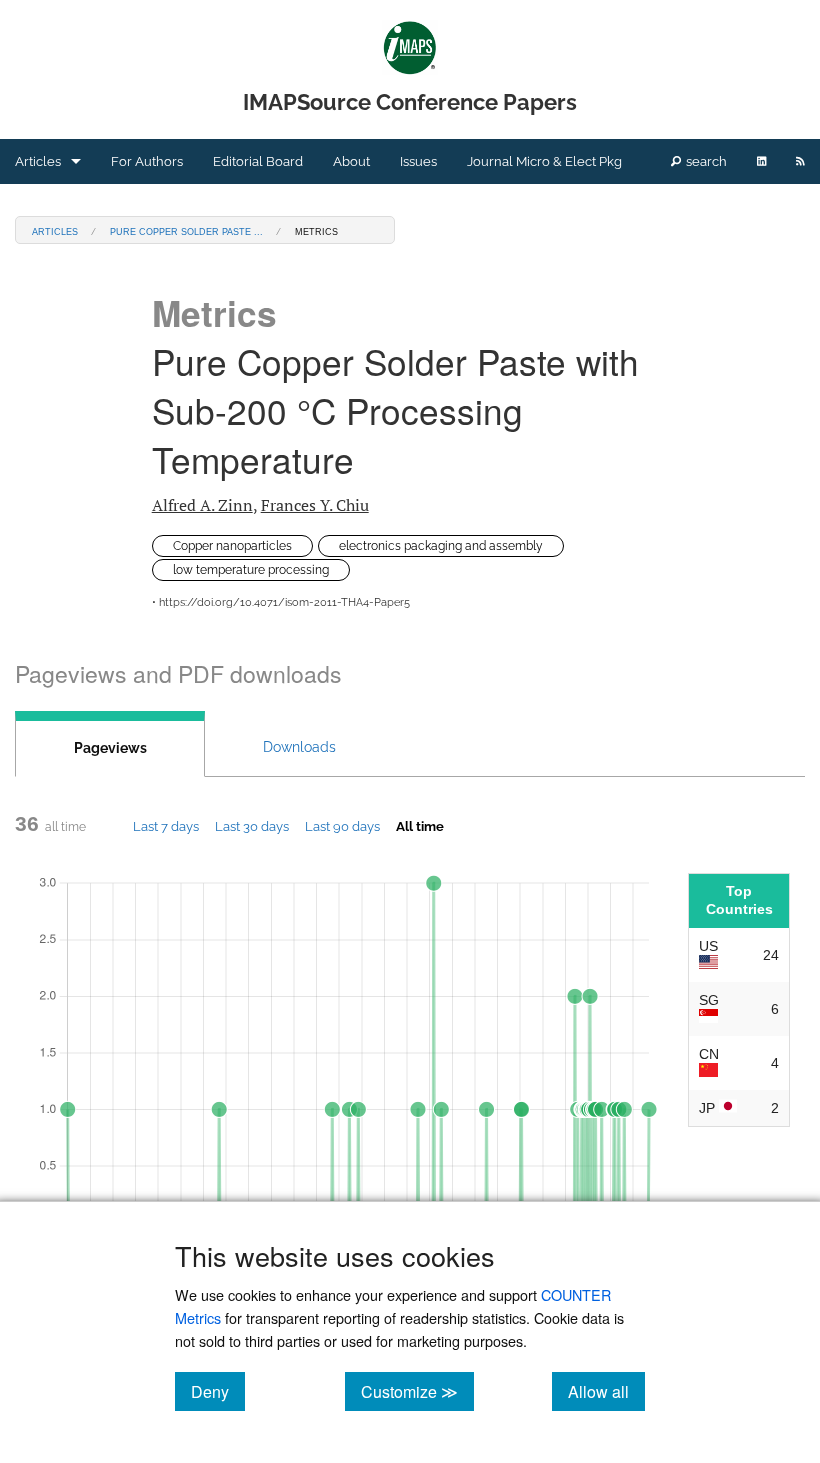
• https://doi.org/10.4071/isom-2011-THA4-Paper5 (281, 602)
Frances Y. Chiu (315, 505)
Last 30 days (252, 826)
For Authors (147, 161)
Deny (218, 1391)
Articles (38, 161)
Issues (418, 161)
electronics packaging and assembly (441, 546)
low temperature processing (251, 570)
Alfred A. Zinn (202, 505)
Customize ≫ (417, 1391)
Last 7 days (166, 826)
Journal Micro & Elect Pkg (544, 161)
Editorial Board (258, 161)
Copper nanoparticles (232, 546)
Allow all (606, 1391)
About (351, 161)
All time (420, 826)
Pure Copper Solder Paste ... (186, 230)
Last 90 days (342, 826)
